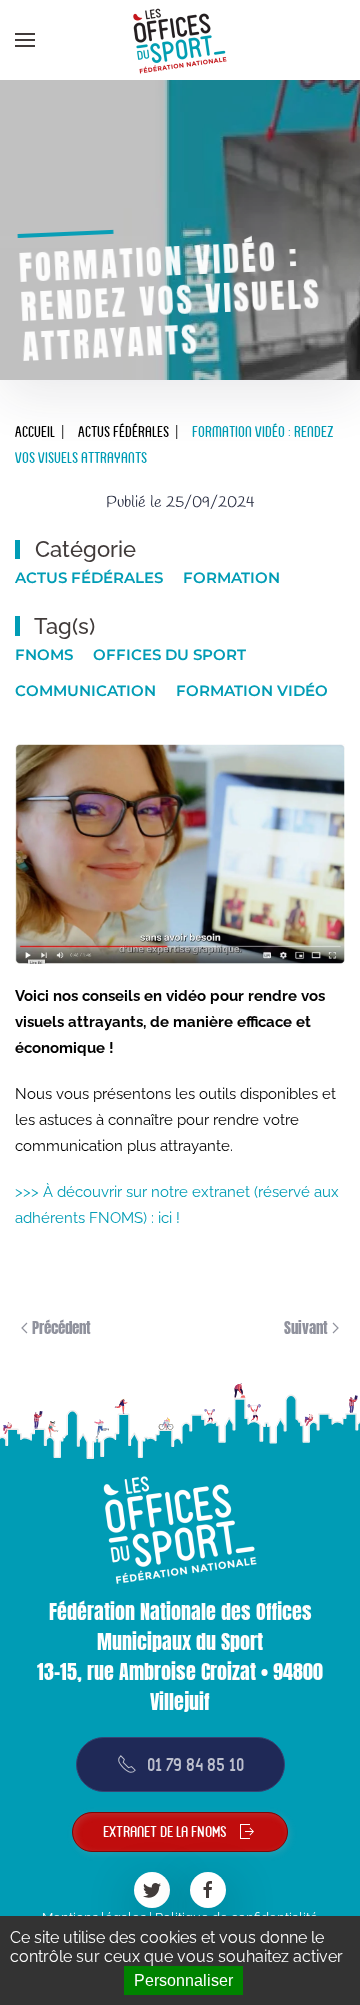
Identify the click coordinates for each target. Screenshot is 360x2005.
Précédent (59, 1327)
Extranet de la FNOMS (165, 1832)
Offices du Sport (169, 654)
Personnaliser (183, 1980)
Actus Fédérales (89, 577)
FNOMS (44, 654)
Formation (231, 577)
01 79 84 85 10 (195, 1764)
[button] (25, 40)
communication (85, 690)
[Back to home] (180, 40)
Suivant (308, 1327)
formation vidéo (252, 690)
